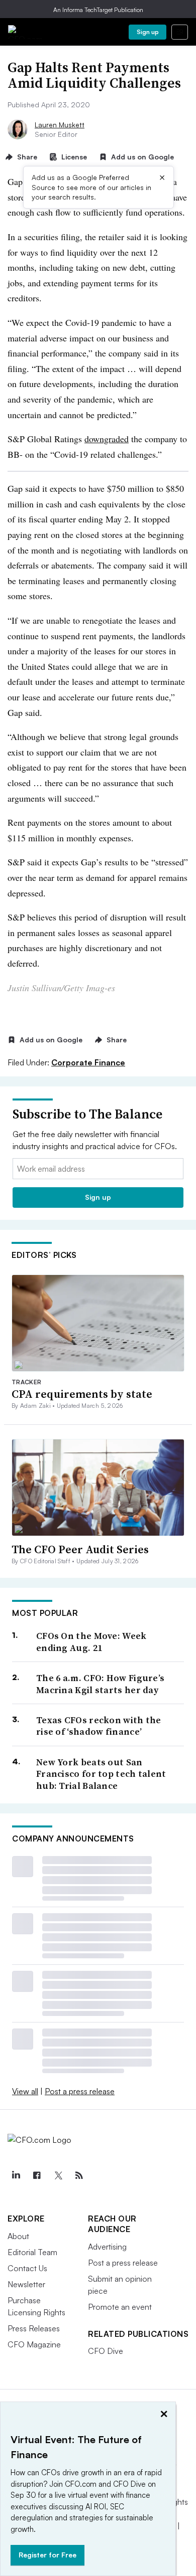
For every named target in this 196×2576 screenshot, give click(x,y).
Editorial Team (32, 2252)
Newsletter (26, 2284)
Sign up (148, 32)
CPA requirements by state (82, 1394)
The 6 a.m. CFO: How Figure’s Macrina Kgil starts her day (100, 1684)
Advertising (107, 2247)
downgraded (107, 439)
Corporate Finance (88, 1062)
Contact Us (27, 2268)
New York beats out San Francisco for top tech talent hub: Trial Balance (101, 1774)
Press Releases (34, 2328)
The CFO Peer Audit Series (80, 1549)
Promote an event (120, 2307)
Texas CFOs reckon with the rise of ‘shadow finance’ (99, 1726)
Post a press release (80, 2091)
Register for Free (47, 2555)
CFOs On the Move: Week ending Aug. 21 (91, 1642)
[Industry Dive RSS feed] (79, 2175)
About (18, 2236)
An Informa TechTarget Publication (98, 10)
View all (25, 2091)
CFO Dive (106, 2351)
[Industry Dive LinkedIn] (16, 2175)
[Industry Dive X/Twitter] (58, 2175)
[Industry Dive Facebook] (37, 2175)
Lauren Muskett (60, 125)
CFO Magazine (34, 2344)
